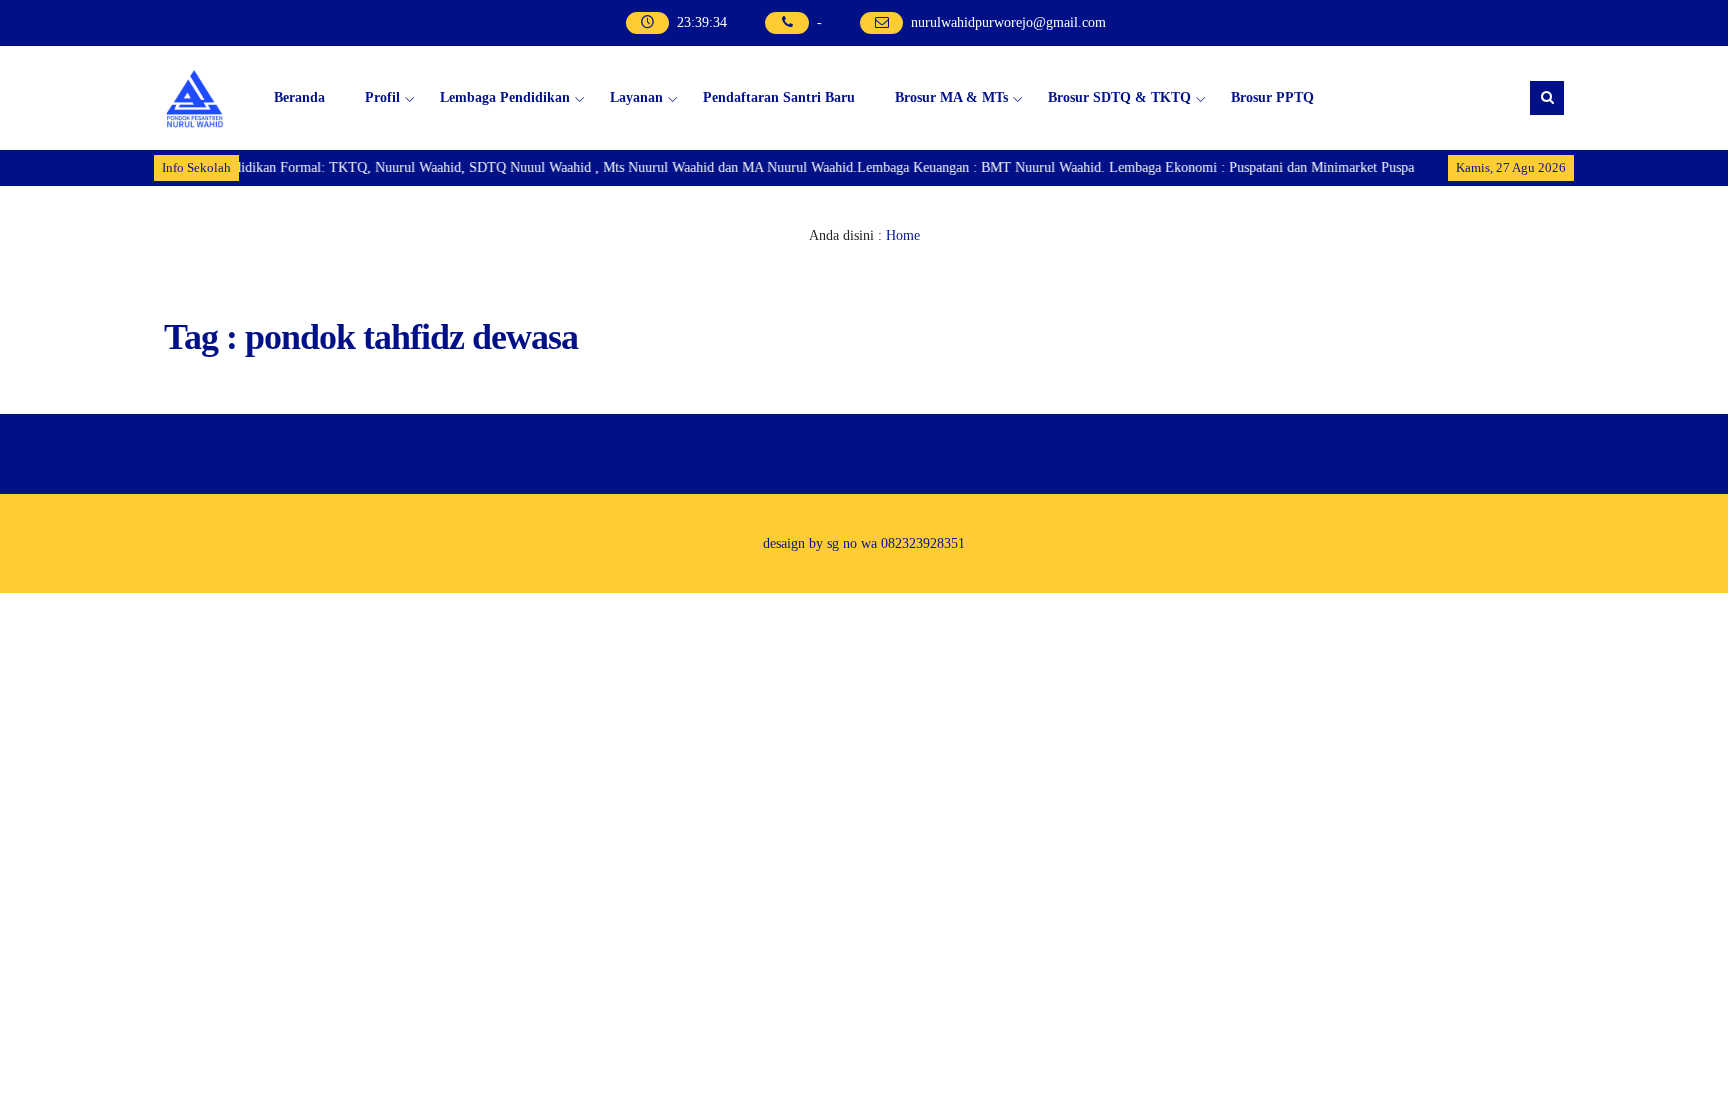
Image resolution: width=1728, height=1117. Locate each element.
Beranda (299, 97)
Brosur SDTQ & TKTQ (1119, 97)
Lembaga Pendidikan (505, 97)
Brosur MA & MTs (951, 97)
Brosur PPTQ (1272, 97)
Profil (382, 97)
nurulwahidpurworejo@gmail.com (1008, 22)
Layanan (636, 97)
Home (903, 235)
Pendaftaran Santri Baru (779, 97)
